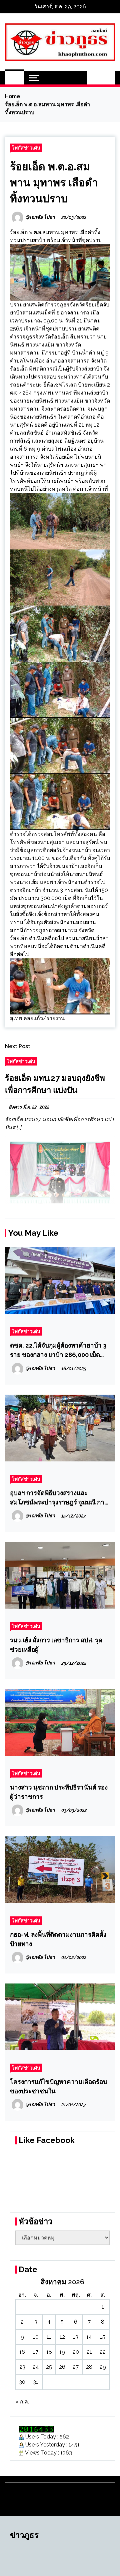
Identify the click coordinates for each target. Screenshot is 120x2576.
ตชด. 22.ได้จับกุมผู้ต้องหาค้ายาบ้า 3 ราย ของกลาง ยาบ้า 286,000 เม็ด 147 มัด (58, 1350)
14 (89, 2337)
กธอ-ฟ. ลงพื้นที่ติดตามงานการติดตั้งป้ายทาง (58, 1939)
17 (36, 2352)
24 (36, 2367)
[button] (94, 78)
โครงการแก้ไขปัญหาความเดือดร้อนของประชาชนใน (59, 2086)
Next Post (18, 1046)
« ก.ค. (22, 2402)
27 (76, 2367)
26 (62, 2367)
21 (89, 2352)
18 (49, 2352)
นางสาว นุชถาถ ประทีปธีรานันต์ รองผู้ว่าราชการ (59, 1792)
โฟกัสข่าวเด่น (26, 148)
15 (103, 2337)
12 (62, 2337)
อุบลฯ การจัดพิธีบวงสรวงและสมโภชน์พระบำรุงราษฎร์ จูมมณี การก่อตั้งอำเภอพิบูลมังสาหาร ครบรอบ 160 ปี (59, 1498)
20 (76, 2352)
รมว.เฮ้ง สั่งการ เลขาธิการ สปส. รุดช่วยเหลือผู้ (56, 1645)
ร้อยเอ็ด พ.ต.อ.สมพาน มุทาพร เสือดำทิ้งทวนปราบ (54, 182)
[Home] (14, 78)
